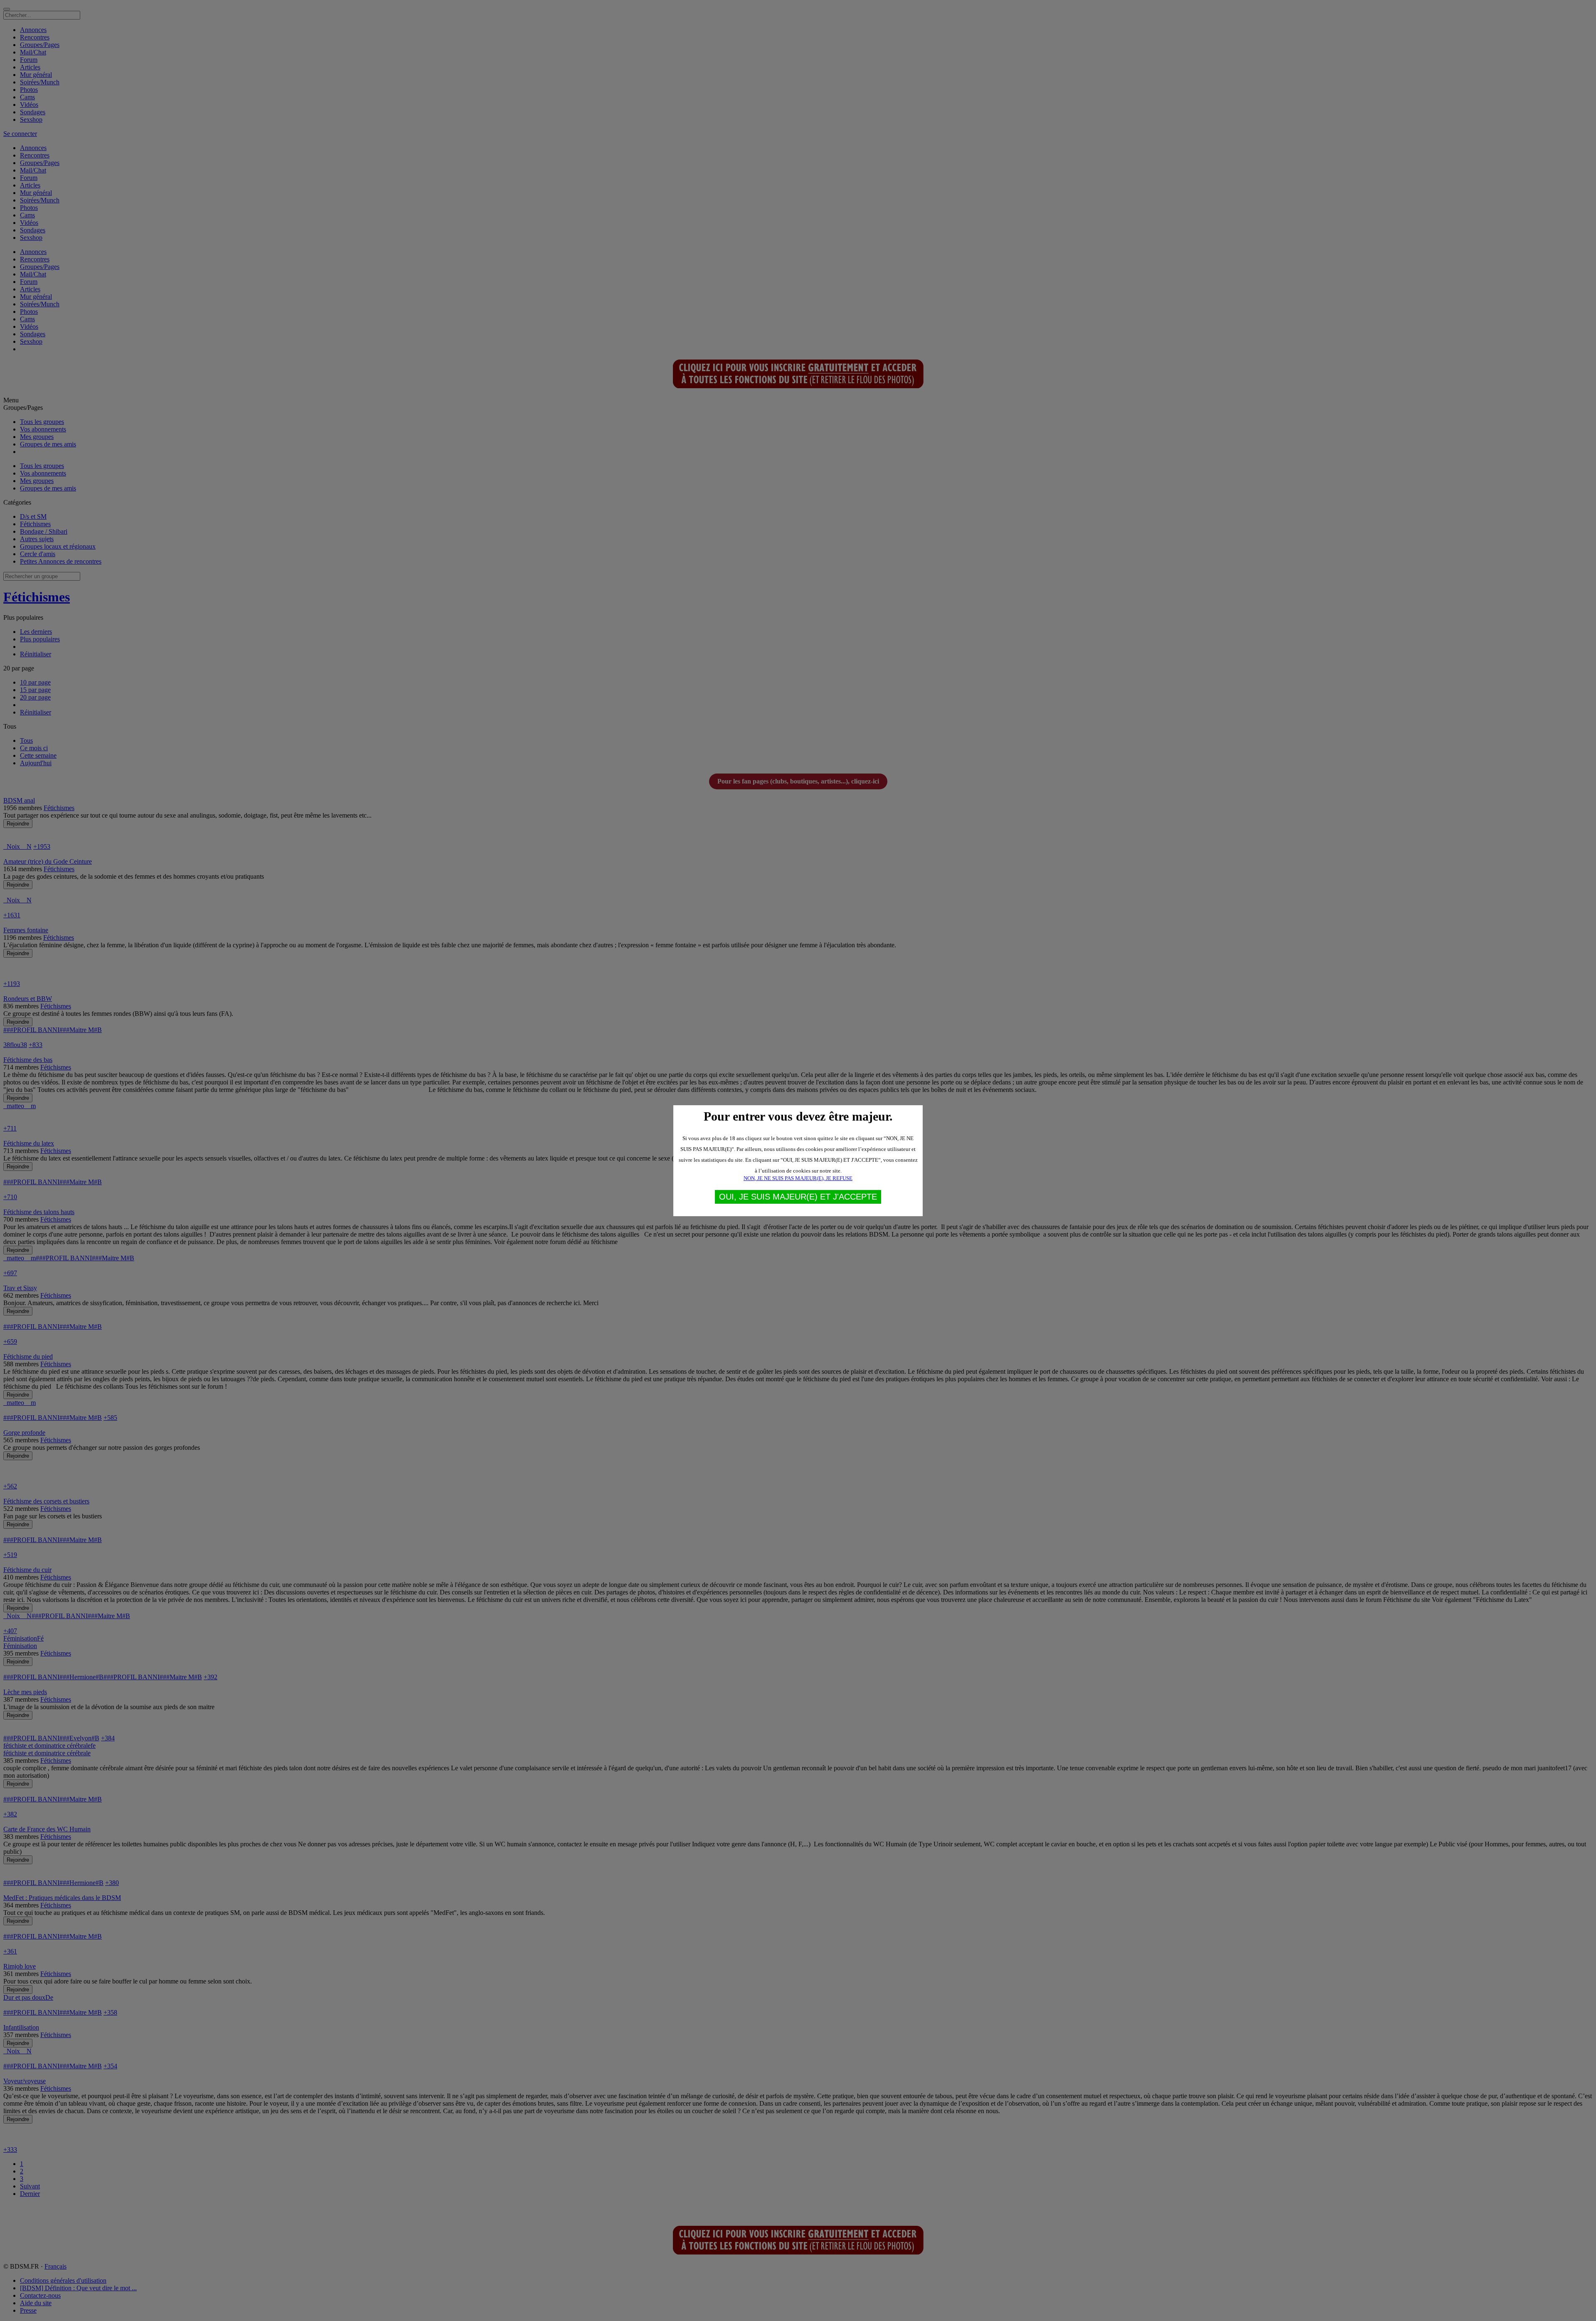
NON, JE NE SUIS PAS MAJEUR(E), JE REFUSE (798, 1178)
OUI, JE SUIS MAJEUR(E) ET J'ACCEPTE (798, 1197)
